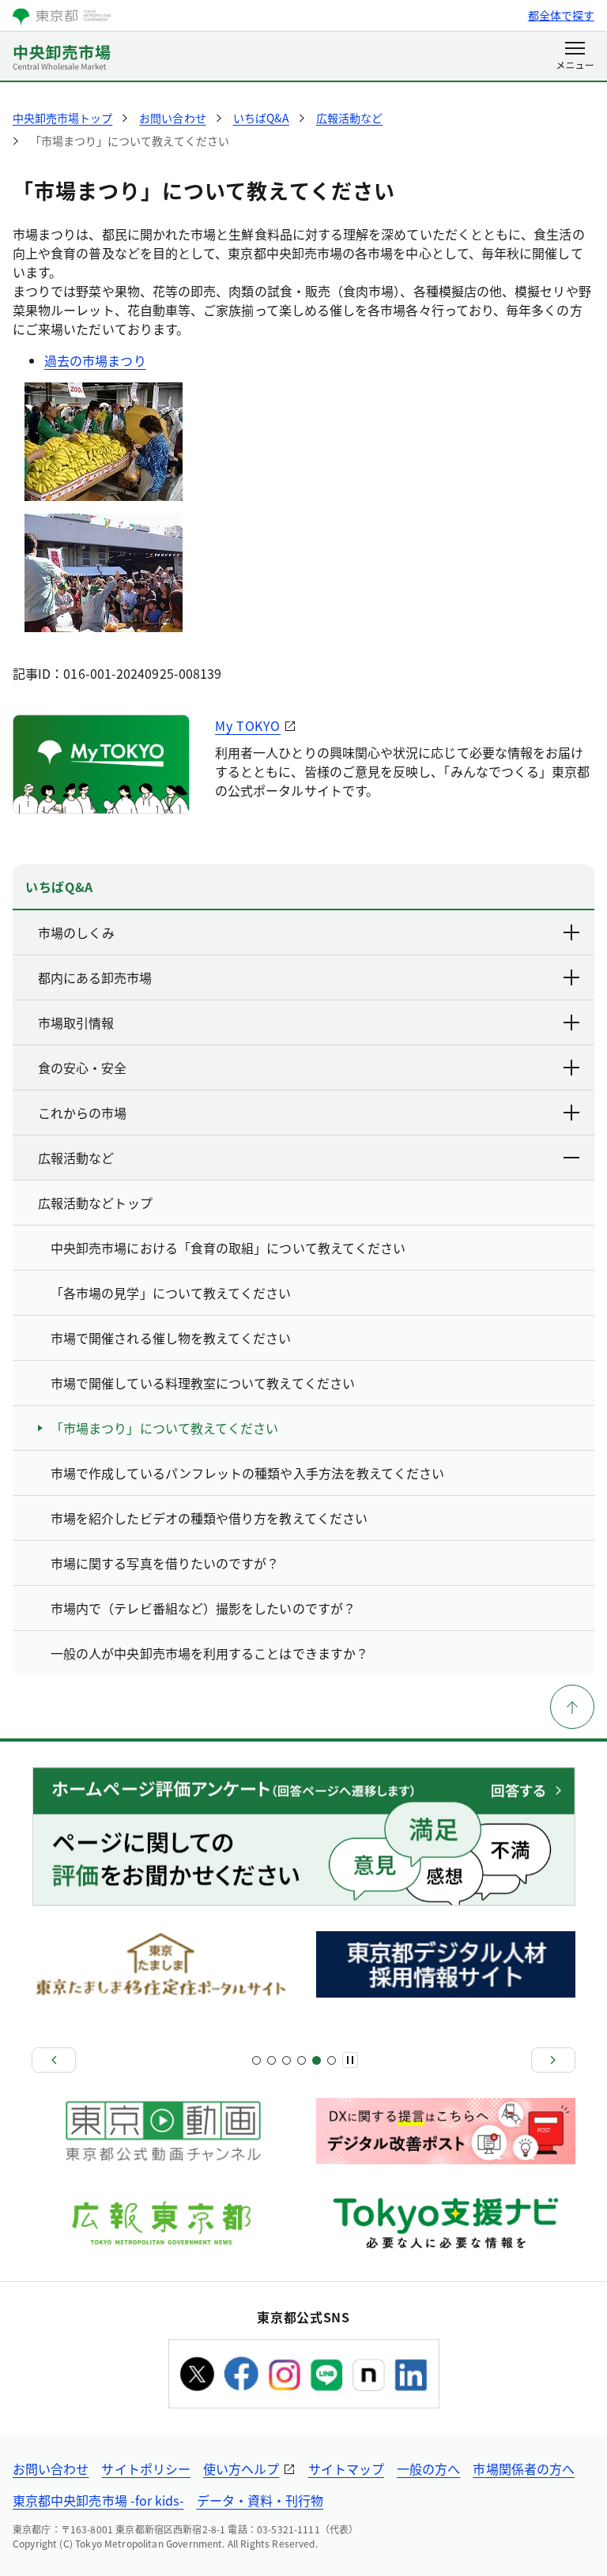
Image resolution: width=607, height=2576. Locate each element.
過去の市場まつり (95, 360)
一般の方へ (428, 2469)
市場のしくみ (76, 932)
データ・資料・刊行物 (260, 2500)
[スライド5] (287, 2060)
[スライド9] (317, 2060)
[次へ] (553, 2060)
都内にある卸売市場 (95, 977)
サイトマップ (346, 2469)
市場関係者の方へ (524, 2469)
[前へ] (54, 2060)
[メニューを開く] (575, 57)
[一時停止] (350, 2060)
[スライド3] (271, 2060)
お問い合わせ (51, 2469)
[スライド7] (302, 2060)
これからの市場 (82, 1113)
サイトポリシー (146, 2469)
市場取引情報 (76, 1022)
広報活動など (76, 1158)
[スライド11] (332, 2060)
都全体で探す (561, 15)
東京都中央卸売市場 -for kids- (98, 2500)
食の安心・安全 (82, 1068)
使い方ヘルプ (241, 2469)
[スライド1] (256, 2060)
